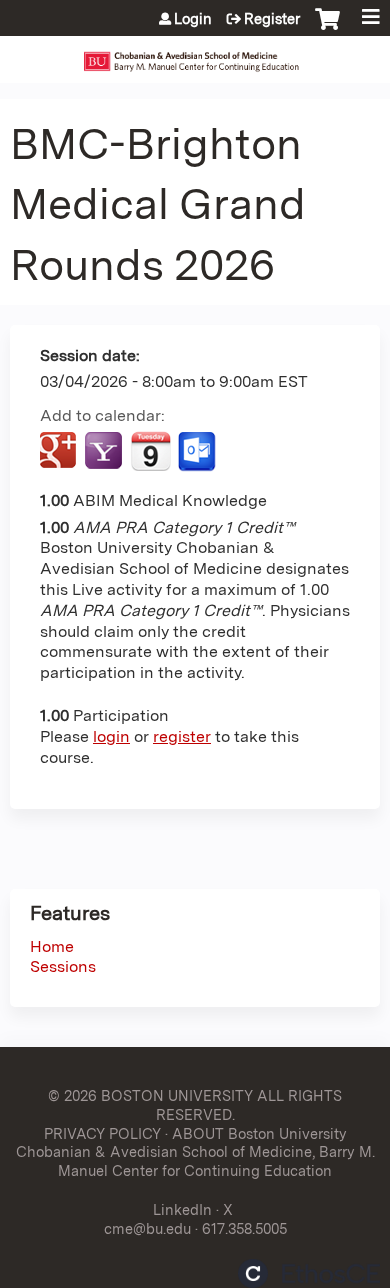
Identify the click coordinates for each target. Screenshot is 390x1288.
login (111, 736)
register (182, 736)
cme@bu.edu (147, 1228)
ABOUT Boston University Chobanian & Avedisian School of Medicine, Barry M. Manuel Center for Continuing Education (195, 1152)
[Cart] (327, 29)
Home (52, 946)
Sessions (63, 966)
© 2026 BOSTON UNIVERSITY (150, 1095)
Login (193, 19)
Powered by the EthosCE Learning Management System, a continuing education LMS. (309, 1273)
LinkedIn (182, 1209)
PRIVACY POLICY (102, 1133)
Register (272, 19)
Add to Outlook (198, 452)
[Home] (195, 54)
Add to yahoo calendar (105, 452)
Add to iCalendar (150, 451)
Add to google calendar (60, 452)
